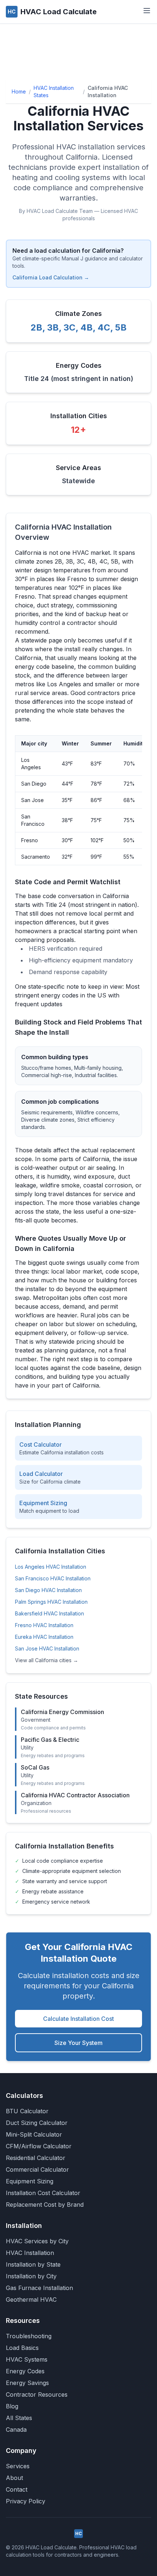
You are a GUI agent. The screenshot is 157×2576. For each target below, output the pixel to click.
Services (18, 2466)
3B (53, 327)
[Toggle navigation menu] (147, 11)
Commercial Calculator (37, 2169)
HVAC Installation (30, 2253)
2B (37, 327)
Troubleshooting (29, 2336)
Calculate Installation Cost (78, 2019)
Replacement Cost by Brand (45, 2205)
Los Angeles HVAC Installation (51, 1567)
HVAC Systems (27, 2359)
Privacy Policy (26, 2501)
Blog (12, 2406)
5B (121, 327)
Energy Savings (27, 2383)
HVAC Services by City (37, 2241)
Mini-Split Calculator (34, 2134)
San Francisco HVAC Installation (53, 1578)
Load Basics (22, 2348)
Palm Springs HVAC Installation (51, 1602)
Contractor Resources (37, 2394)
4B (87, 327)
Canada (16, 2430)
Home (19, 91)
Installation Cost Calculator (43, 2193)
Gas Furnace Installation (39, 2288)
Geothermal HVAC (31, 2300)
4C (104, 327)
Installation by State (33, 2264)
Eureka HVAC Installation (44, 1637)
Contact (17, 2489)
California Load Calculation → (51, 277)
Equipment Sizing (30, 2181)
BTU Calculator (27, 2111)
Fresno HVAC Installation (44, 1625)
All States (19, 2418)
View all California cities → (47, 1660)
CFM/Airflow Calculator (39, 2146)
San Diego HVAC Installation (48, 1590)
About (14, 2478)
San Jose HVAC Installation (47, 1648)
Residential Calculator (36, 2158)
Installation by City (31, 2276)
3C (70, 327)
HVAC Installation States (54, 91)
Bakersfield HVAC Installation (49, 1613)
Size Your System (78, 2043)
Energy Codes (25, 2371)
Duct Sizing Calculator (37, 2123)
